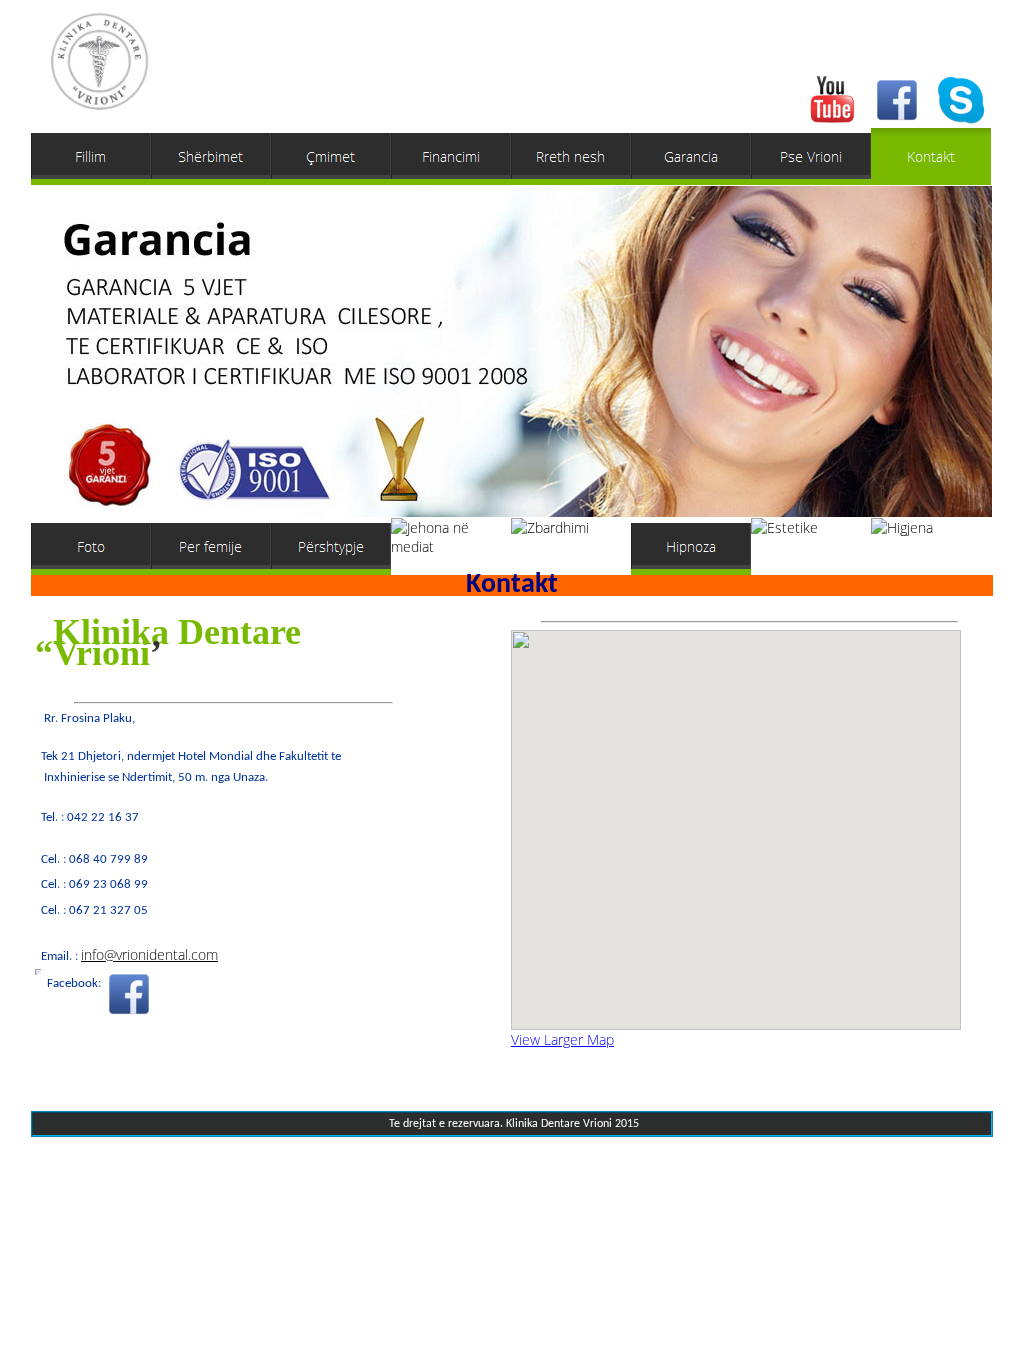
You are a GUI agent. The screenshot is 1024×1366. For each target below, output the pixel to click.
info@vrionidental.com (149, 954)
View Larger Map (562, 1039)
